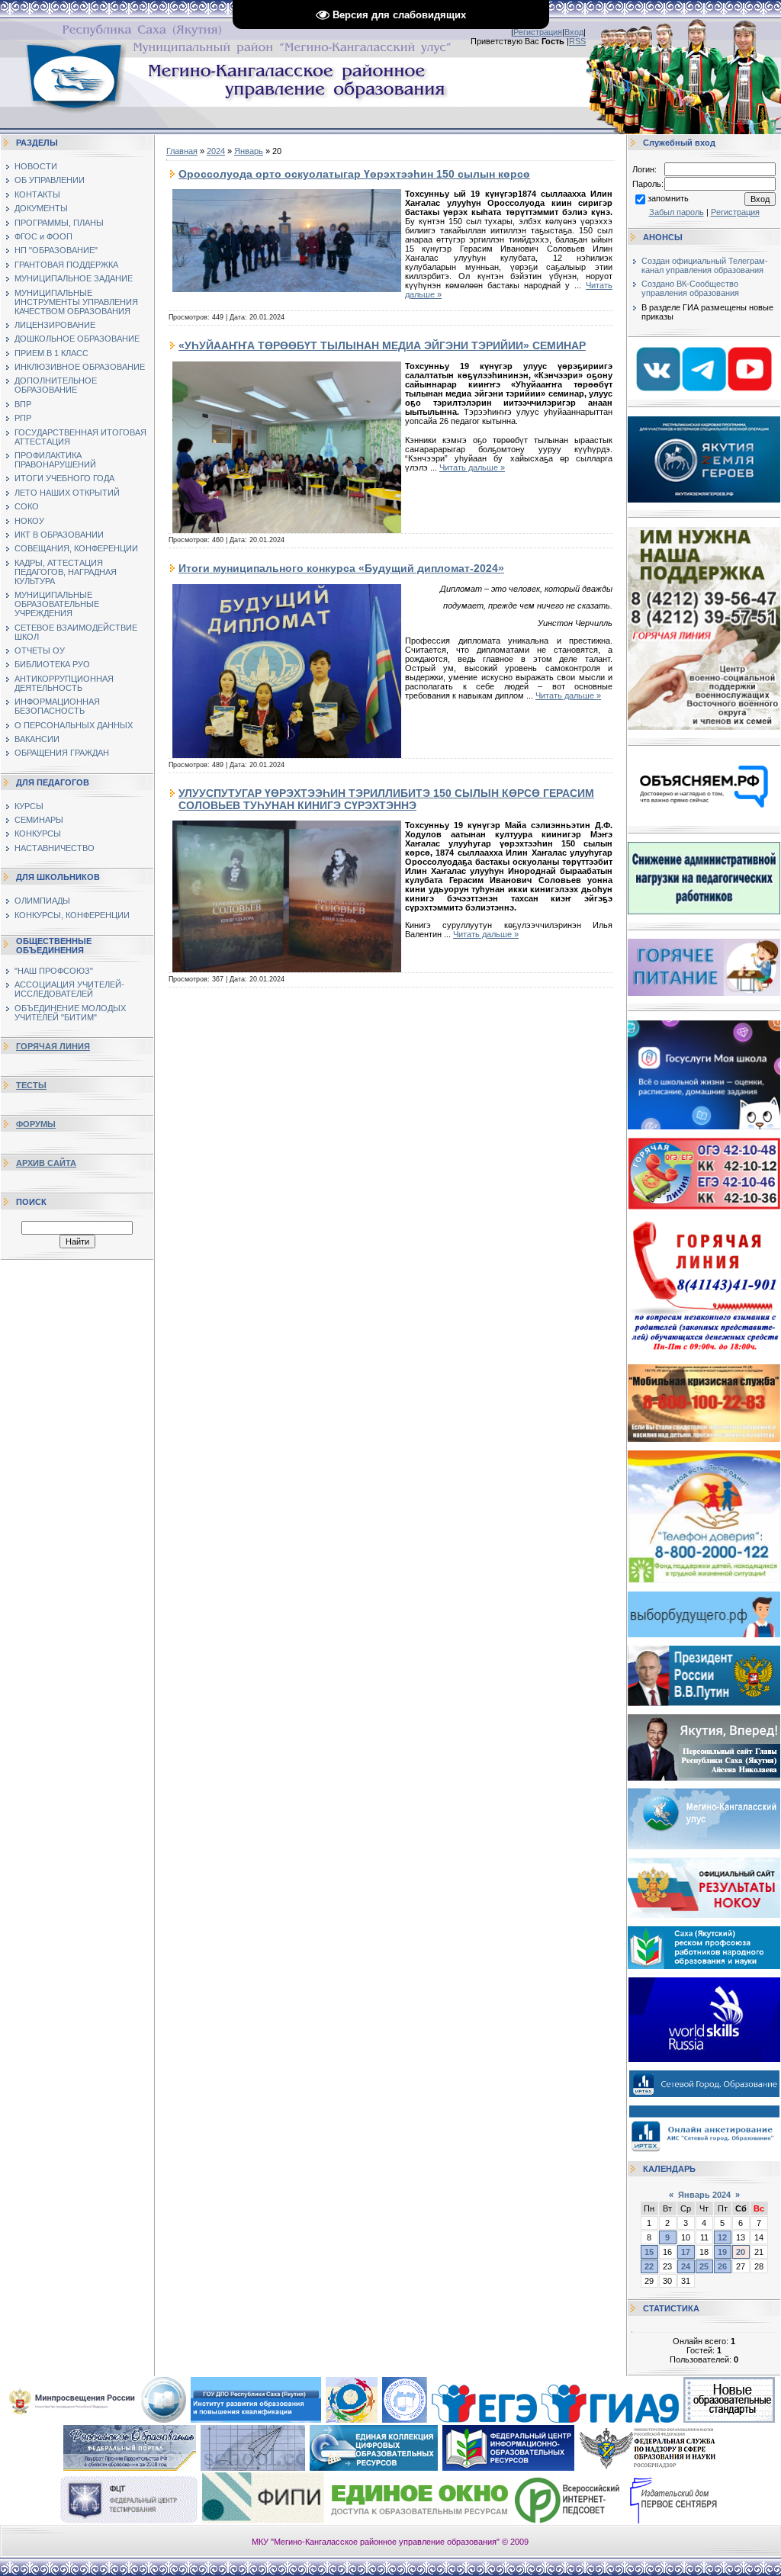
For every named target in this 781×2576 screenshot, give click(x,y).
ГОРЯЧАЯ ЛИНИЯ (53, 1046)
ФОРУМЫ (36, 1124)
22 (649, 2266)
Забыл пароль (677, 212)
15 (649, 2252)
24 (686, 2266)
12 (722, 2237)
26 (722, 2266)
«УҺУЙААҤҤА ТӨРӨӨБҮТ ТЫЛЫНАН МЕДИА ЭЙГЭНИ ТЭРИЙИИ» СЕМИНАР (382, 345)
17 (686, 2252)
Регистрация (538, 32)
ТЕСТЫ (31, 1085)
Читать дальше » (472, 467)
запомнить (668, 198)
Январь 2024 (704, 2195)
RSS (577, 41)
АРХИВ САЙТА (46, 1163)
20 (741, 2252)
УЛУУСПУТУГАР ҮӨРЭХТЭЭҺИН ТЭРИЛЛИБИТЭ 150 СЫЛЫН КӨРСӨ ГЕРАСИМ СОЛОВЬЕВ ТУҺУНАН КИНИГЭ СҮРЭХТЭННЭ (386, 799)
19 (722, 2252)
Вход (574, 32)
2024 (216, 151)
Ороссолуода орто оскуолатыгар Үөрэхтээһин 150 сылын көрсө (354, 174)
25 (704, 2266)
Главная (182, 151)
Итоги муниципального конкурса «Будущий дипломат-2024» (341, 568)
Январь (249, 151)
